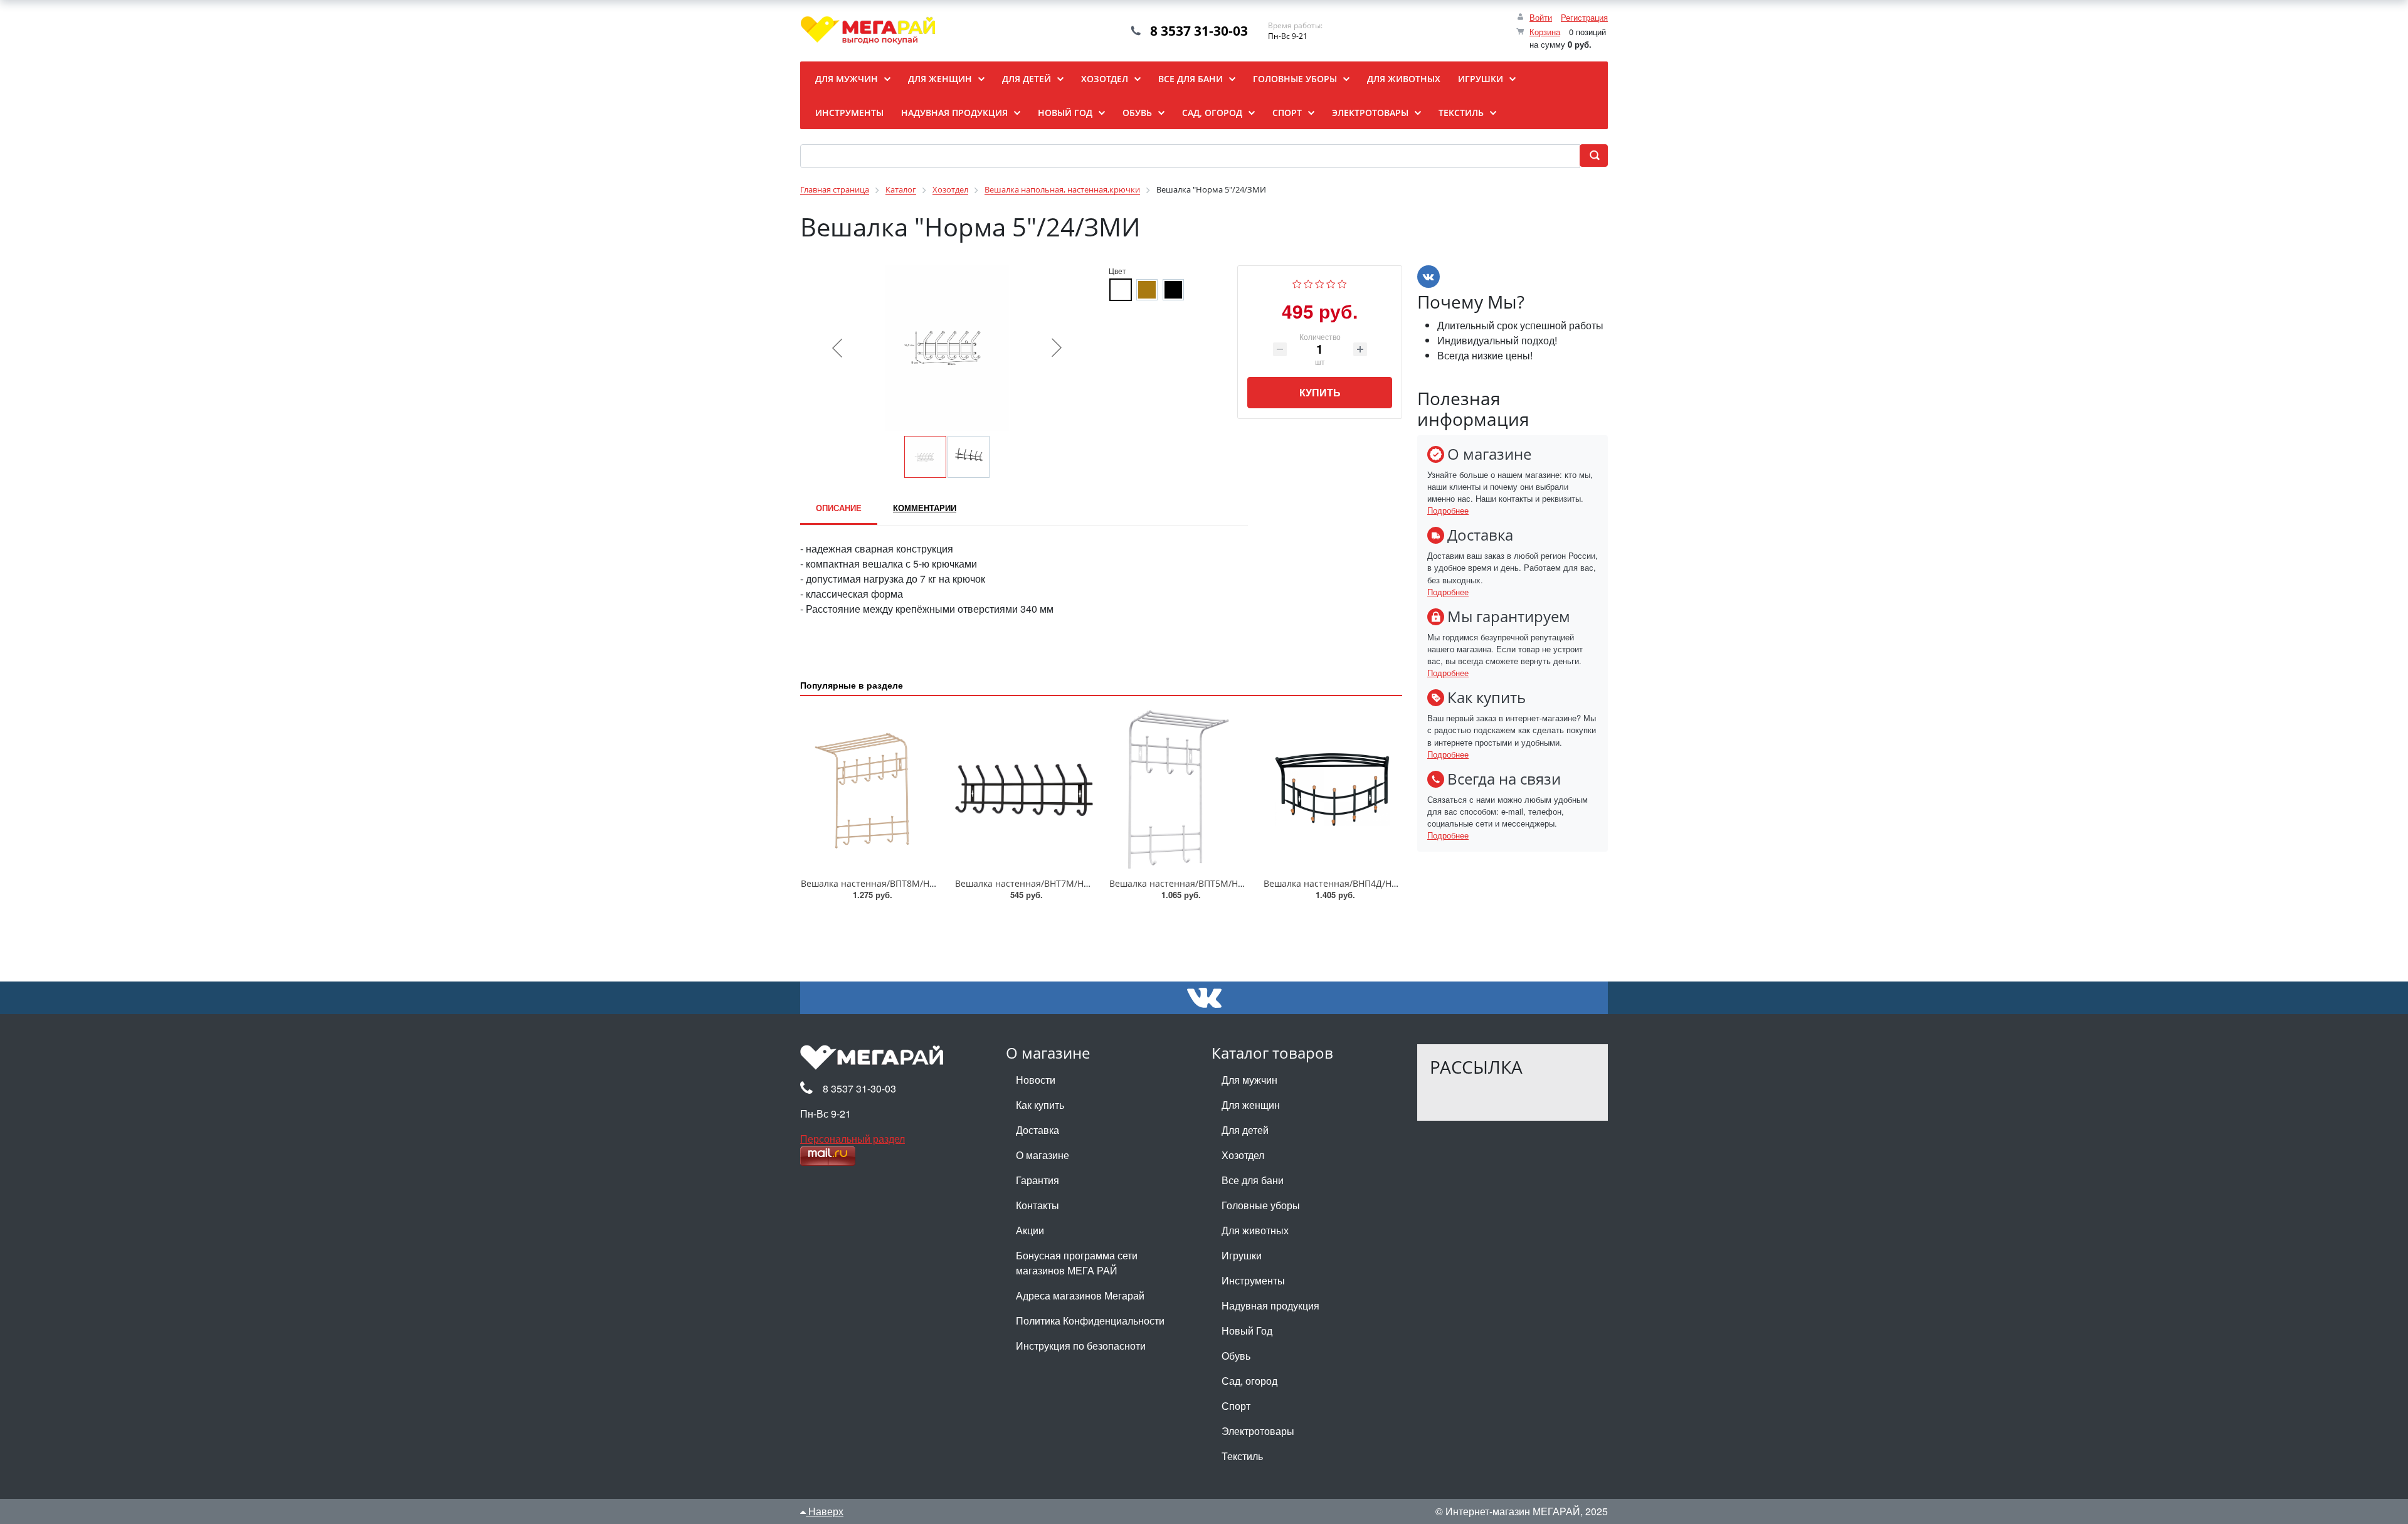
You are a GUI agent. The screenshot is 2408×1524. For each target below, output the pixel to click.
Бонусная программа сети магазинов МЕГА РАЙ (1077, 1263)
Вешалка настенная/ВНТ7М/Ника (1027, 883)
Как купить (1040, 1105)
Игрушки (1242, 1255)
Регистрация (1584, 17)
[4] (1331, 283)
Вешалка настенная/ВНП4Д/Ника (1335, 883)
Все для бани (1253, 1180)
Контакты (1038, 1205)
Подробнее (1448, 510)
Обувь (1236, 1356)
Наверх (825, 1511)
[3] (1320, 283)
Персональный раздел (853, 1139)
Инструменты (1253, 1280)
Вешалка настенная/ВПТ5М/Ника (1181, 883)
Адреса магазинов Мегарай (1080, 1295)
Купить (1320, 392)
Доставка (1038, 1130)
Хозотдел (1243, 1155)
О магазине (1043, 1155)
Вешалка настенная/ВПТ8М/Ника (873, 883)
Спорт (1236, 1406)
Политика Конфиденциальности (1090, 1320)
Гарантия (1038, 1180)
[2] (1308, 283)
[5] (1342, 283)
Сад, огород (1249, 1381)
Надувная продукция (1270, 1305)
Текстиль (1242, 1456)
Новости (1036, 1080)
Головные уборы (1261, 1205)
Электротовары (1258, 1431)
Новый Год (1247, 1331)
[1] (1297, 283)
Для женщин (1251, 1105)
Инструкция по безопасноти (1081, 1346)
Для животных (1255, 1230)
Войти (1541, 17)
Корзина (1545, 32)
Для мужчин (1249, 1080)
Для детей (1245, 1130)
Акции (1030, 1230)
